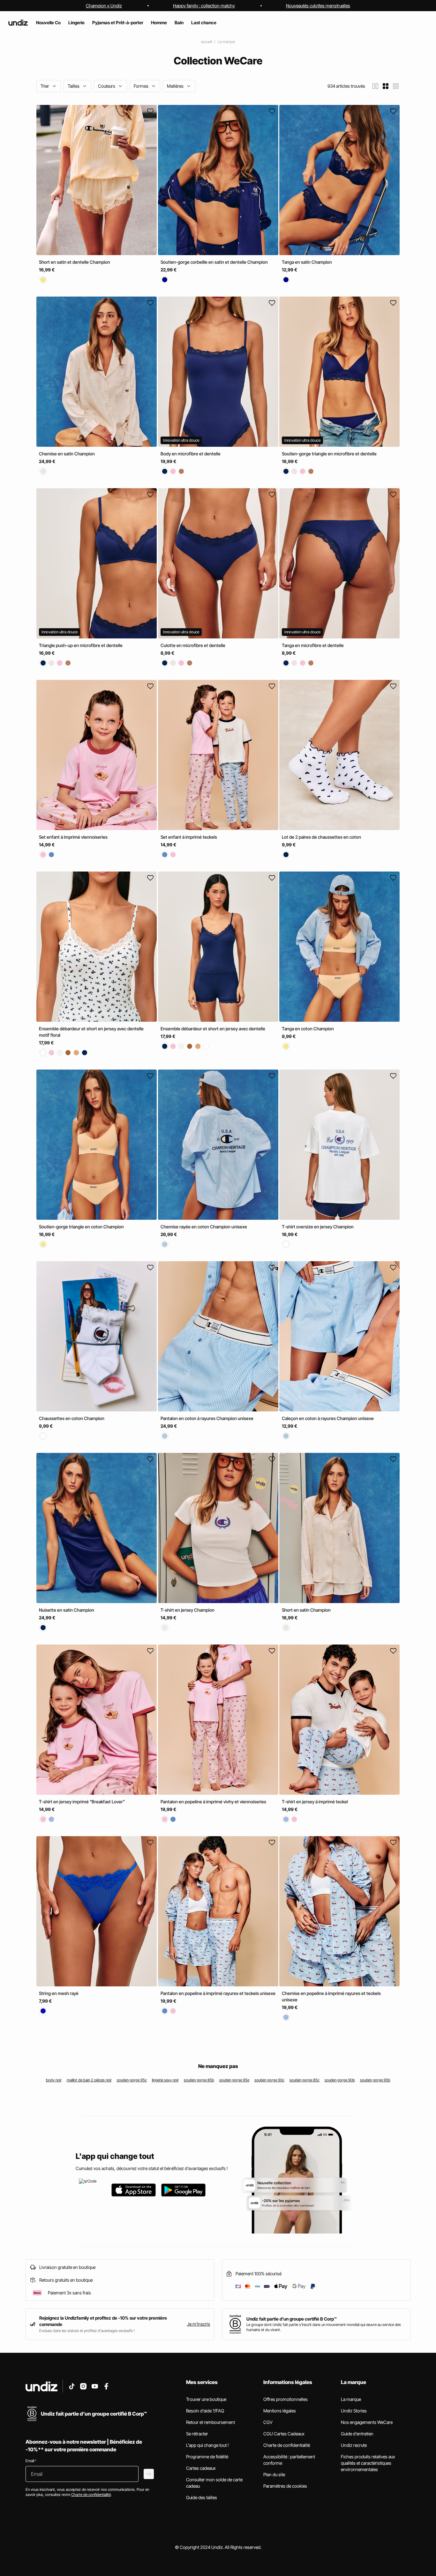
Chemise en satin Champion (67, 454)
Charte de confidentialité (287, 2445)
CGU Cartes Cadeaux (284, 2434)
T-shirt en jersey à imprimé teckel (315, 1802)
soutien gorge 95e (234, 2080)
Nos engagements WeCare (367, 2422)
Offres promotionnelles (286, 2399)
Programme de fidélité (207, 2457)
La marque (226, 42)
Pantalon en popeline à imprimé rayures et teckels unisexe (218, 1993)
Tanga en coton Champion (308, 1029)
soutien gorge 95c (132, 2080)
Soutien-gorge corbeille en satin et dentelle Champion (214, 262)
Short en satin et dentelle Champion (75, 262)
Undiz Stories (354, 2411)
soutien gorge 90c (269, 2080)
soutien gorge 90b (340, 2080)
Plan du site (274, 2474)
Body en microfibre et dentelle (191, 454)
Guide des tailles (202, 2497)
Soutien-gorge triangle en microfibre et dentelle (329, 454)
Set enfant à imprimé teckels (189, 837)
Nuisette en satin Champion (67, 1610)
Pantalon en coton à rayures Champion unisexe (207, 1418)
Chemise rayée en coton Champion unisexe (204, 1227)
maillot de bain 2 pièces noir (89, 2080)
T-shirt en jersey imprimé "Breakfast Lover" (82, 1802)
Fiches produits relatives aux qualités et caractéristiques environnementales (368, 2463)
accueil (207, 42)
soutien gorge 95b (375, 2080)
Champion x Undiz (104, 6)
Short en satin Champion (306, 1610)
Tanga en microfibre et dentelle (313, 645)
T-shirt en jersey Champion (188, 1610)
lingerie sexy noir (165, 2080)
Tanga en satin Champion (307, 262)
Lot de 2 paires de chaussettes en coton (321, 837)
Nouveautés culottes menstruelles (318, 6)
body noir (54, 2080)
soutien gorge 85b (199, 2080)
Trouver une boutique (206, 2399)
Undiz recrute (354, 2445)
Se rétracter (197, 2434)
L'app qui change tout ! (207, 2445)
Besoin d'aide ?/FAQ (205, 2411)
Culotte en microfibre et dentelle (193, 645)
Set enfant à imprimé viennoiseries (73, 837)
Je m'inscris (199, 2324)
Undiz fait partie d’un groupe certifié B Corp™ (292, 2319)
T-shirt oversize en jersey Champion (318, 1227)
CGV (268, 2422)
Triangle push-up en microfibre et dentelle (81, 645)
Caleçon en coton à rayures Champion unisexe (328, 1418)
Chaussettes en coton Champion (72, 1418)
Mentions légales (280, 2411)
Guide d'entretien (357, 2434)
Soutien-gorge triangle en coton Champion (81, 1227)
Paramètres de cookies (285, 2486)
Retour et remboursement (210, 2422)
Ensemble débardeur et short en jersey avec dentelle (213, 1029)
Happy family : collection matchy (204, 6)
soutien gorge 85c (304, 2080)
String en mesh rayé (59, 1993)
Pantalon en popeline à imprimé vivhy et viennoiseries (213, 1802)
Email (31, 2461)
